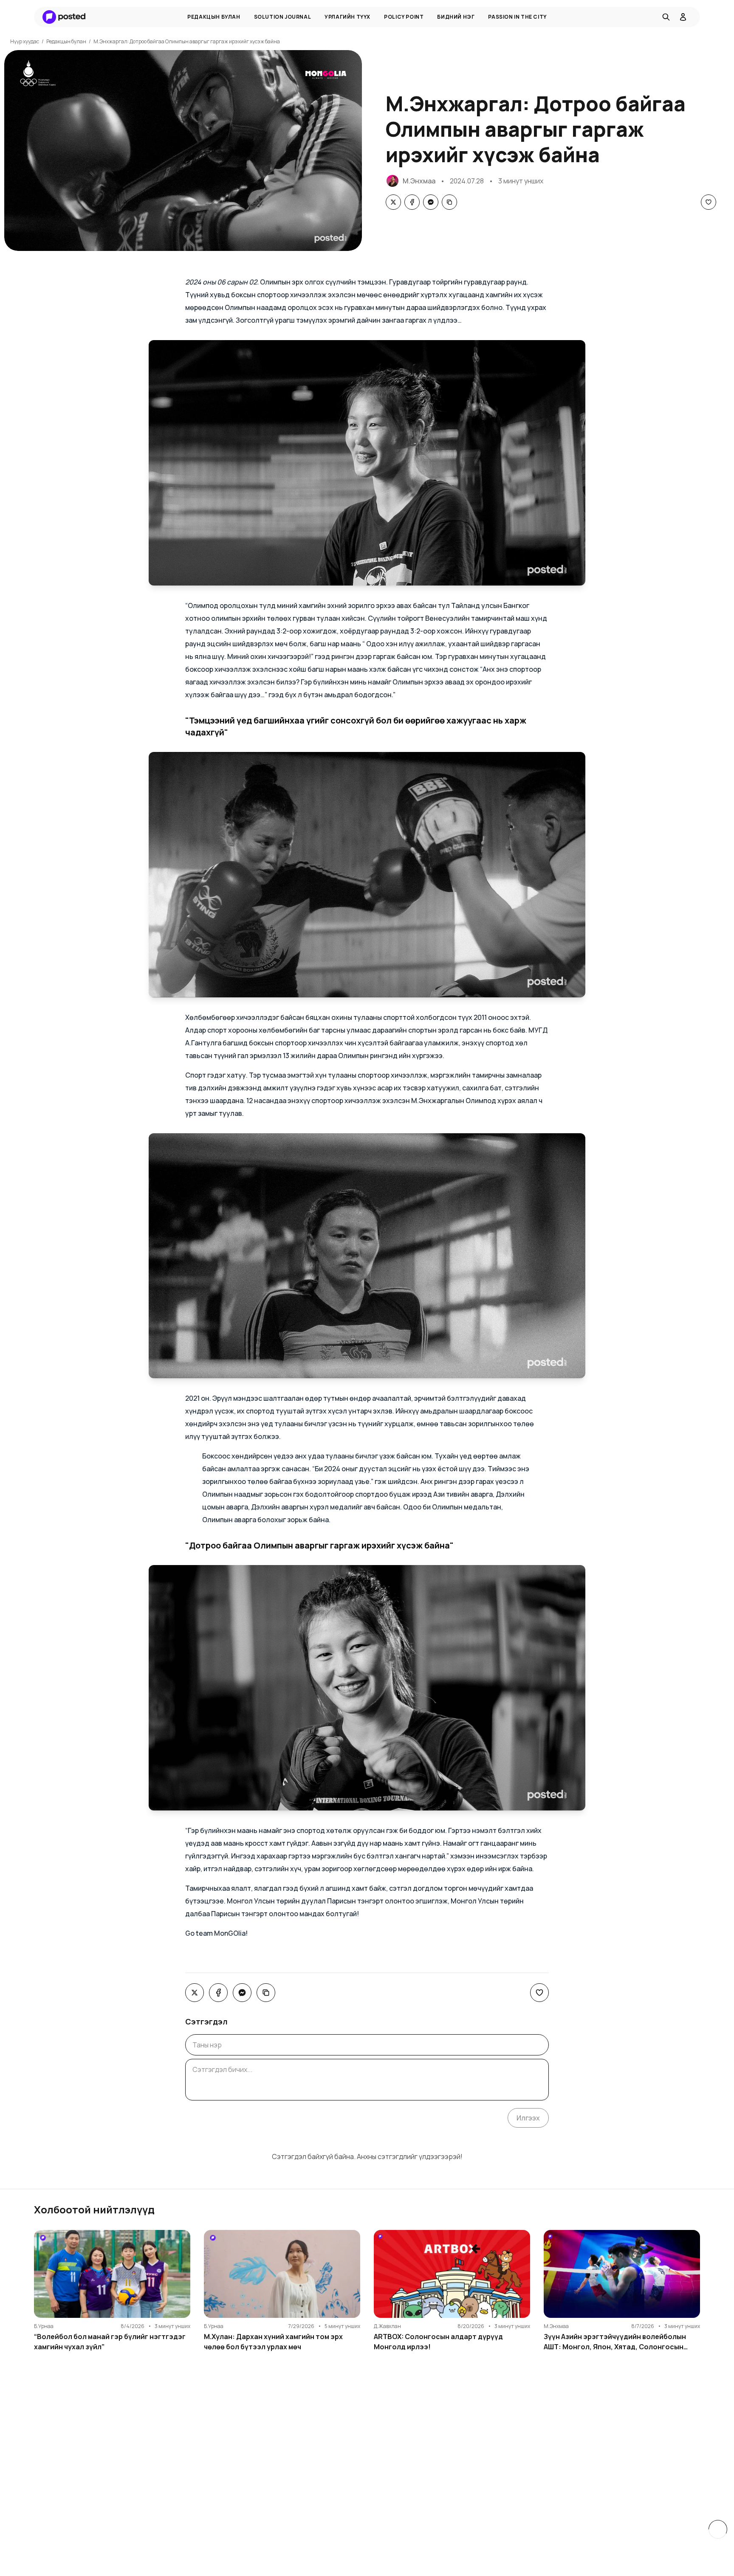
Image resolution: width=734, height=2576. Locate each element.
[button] (367, 463)
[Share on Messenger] (431, 202)
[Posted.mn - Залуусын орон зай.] (64, 17)
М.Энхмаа (419, 181)
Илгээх (528, 2118)
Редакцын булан (66, 41)
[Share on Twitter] (393, 202)
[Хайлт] (666, 17)
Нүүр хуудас (25, 41)
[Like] (709, 202)
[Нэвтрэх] (683, 17)
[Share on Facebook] (412, 202)
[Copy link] (449, 202)
